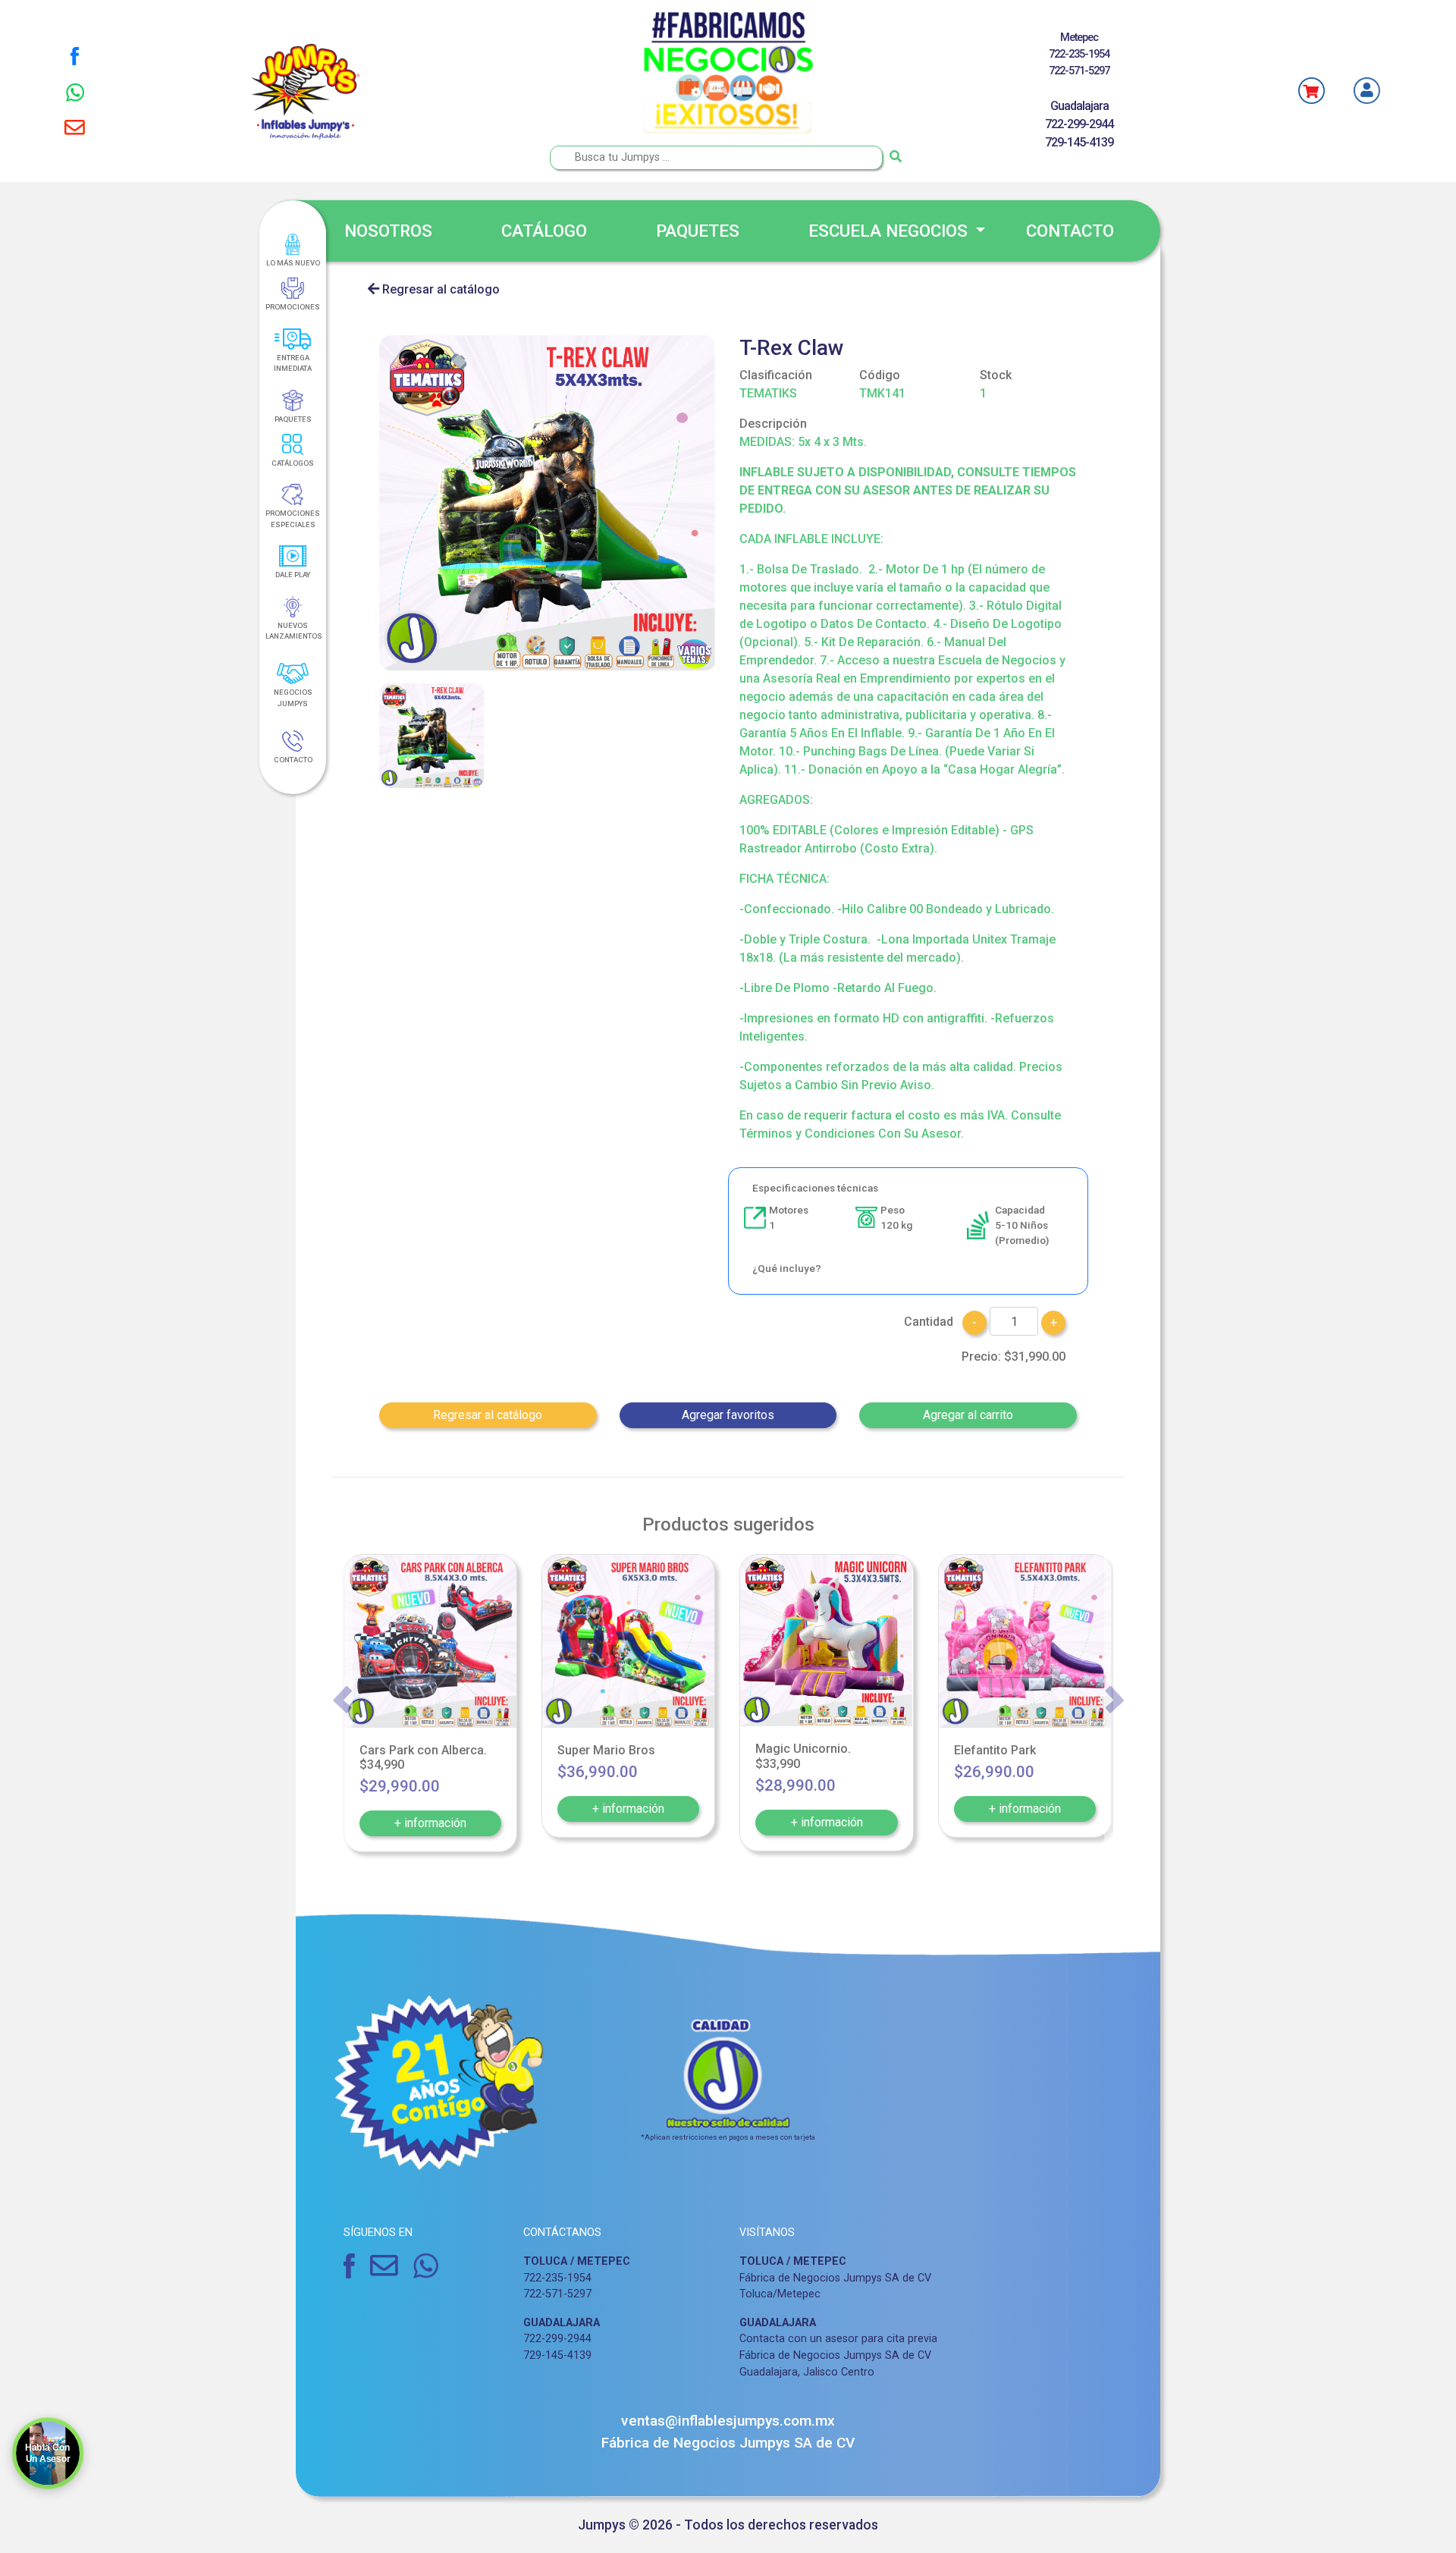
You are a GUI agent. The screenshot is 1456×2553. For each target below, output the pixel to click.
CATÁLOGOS (293, 463)
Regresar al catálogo (439, 289)
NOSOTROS (388, 231)
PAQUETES (698, 231)
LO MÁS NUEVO (293, 263)
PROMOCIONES (293, 307)
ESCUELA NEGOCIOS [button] (890, 231)
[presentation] (342, 1700)
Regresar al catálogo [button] (488, 1415)
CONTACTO (1070, 231)
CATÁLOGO (544, 231)
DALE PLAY (293, 575)
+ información (430, 1823)
